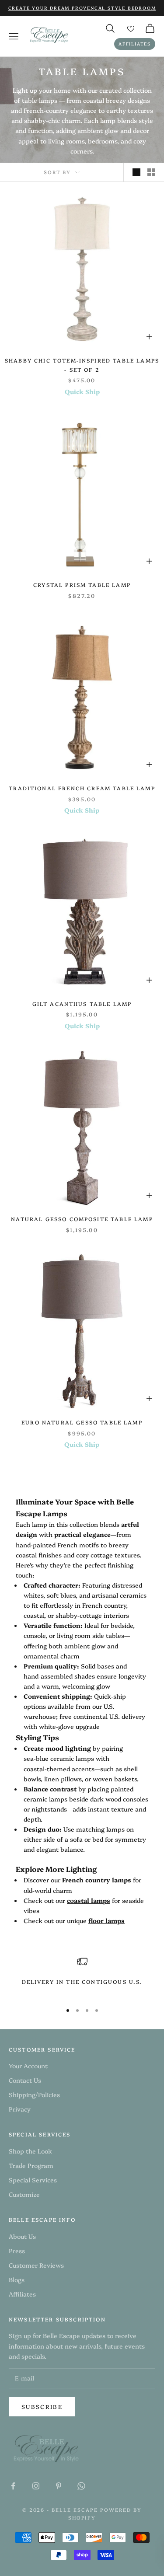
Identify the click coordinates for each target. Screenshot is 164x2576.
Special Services (33, 2180)
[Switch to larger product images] (136, 172)
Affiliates (135, 44)
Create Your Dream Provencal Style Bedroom (82, 8)
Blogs (17, 2279)
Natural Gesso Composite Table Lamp (82, 1219)
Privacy (20, 2109)
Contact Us (25, 2080)
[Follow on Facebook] (13, 2486)
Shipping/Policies (34, 2094)
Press (17, 2251)
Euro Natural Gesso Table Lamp (82, 1422)
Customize (24, 2194)
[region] (82, 1976)
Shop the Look (30, 2151)
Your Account (28, 2066)
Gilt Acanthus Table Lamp (82, 1004)
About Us (22, 2236)
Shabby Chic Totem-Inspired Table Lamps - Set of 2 (82, 365)
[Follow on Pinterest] (59, 2486)
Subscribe (42, 2406)
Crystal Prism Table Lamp (82, 585)
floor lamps (106, 1920)
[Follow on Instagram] (36, 2486)
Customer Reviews (36, 2265)
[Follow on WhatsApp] (81, 2486)
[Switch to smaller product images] (151, 172)
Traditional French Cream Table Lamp (82, 788)
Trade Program (31, 2165)
